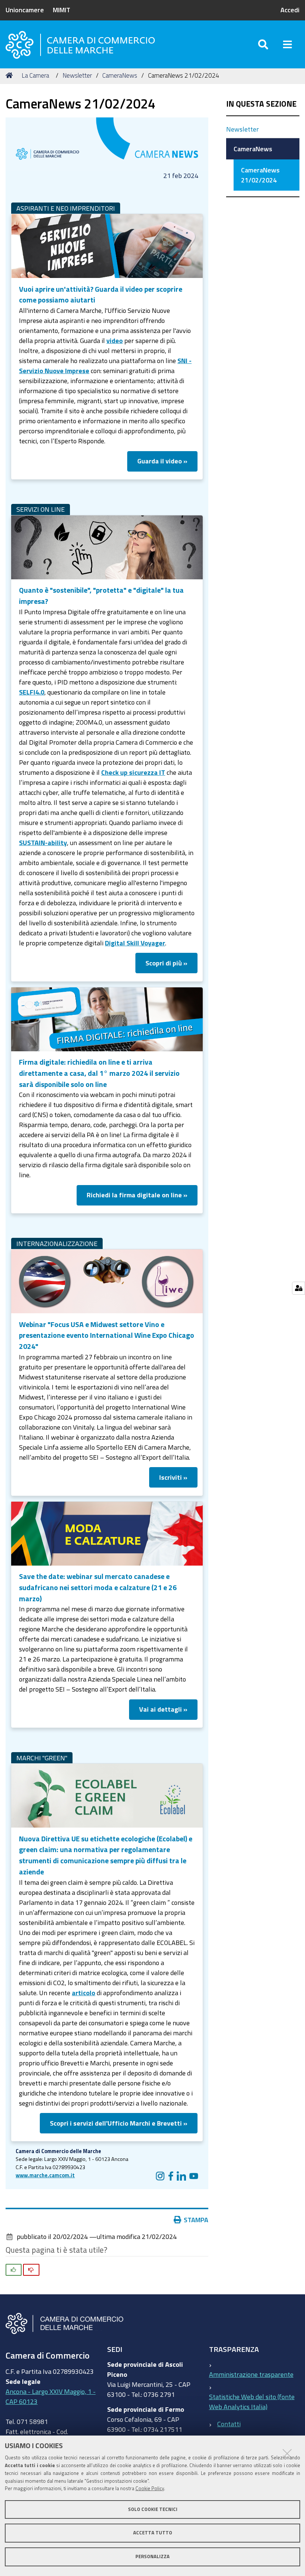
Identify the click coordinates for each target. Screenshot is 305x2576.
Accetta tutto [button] (153, 2533)
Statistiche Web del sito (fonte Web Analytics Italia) (252, 2402)
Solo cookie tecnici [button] (153, 2509)
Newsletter (77, 75)
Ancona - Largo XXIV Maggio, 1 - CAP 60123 (51, 2396)
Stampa (196, 2220)
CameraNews (120, 75)
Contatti (229, 2424)
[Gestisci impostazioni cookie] (298, 1288)
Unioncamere (25, 10)
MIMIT (62, 10)
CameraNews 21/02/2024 (260, 175)
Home (10, 75)
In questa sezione (261, 104)
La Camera (35, 75)
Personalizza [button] (152, 2556)
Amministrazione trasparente (251, 2374)
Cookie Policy (150, 2488)
